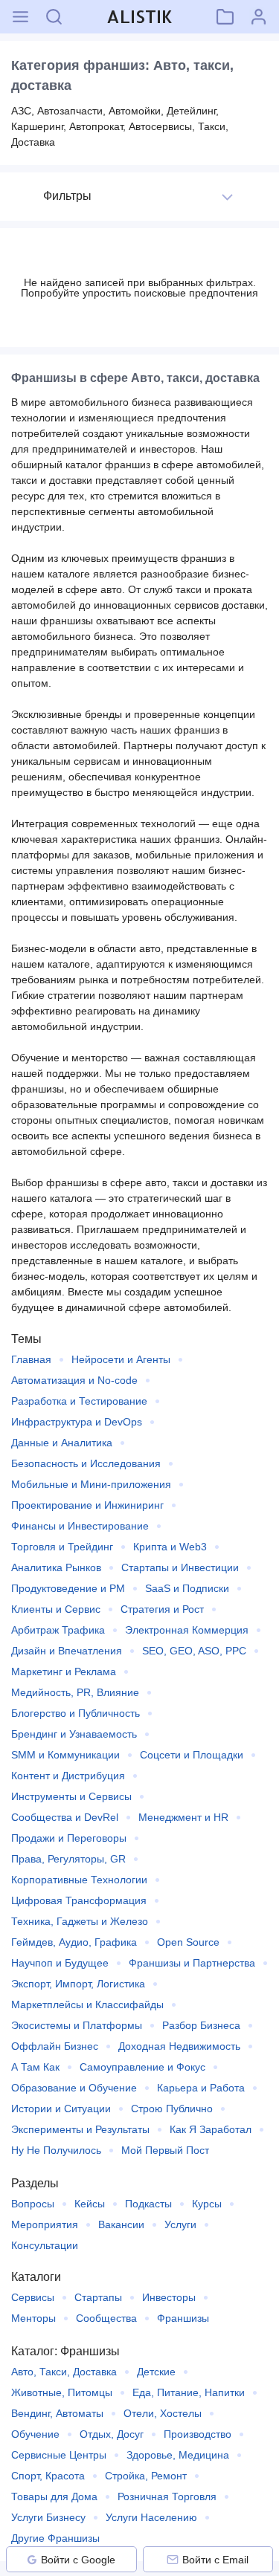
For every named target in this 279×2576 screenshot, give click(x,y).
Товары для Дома (54, 2496)
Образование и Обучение (74, 2088)
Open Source (188, 1942)
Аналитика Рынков (56, 1567)
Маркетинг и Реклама (64, 1672)
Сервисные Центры (59, 2455)
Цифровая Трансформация (79, 1900)
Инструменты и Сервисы (71, 1796)
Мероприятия (45, 2224)
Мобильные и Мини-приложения (91, 1484)
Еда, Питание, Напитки (189, 2392)
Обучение (35, 2434)
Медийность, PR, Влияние (75, 1692)
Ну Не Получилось (56, 2150)
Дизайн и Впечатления (67, 1651)
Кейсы (90, 2204)
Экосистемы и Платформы (77, 2025)
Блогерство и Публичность (76, 1713)
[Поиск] (54, 17)
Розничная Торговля (167, 2496)
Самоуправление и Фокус (142, 2067)
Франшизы (183, 2318)
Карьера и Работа (201, 2088)
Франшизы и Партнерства (192, 1963)
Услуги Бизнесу (48, 2517)
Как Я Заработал (211, 2129)
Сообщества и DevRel (65, 1817)
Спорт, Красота (48, 2476)
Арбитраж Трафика (58, 1630)
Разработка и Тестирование (79, 1401)
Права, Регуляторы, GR (68, 1859)
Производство (198, 2434)
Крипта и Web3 (170, 1547)
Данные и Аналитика (62, 1443)
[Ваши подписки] (225, 17)
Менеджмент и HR (183, 1817)
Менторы (33, 2318)
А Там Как (35, 2067)
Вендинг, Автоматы (57, 2413)
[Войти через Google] (32, 2560)
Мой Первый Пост (165, 2150)
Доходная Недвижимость (179, 2046)
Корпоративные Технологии (79, 1880)
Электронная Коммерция (187, 1630)
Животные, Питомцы (62, 2392)
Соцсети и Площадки (192, 1755)
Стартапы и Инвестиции (180, 1567)
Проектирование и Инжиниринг (87, 1505)
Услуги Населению (151, 2517)
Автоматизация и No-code (74, 1380)
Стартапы (98, 2297)
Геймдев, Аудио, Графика (74, 1942)
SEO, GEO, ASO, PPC (194, 1651)
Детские (156, 2372)
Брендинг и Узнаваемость (74, 1734)
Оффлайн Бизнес (55, 2046)
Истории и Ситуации (61, 2109)
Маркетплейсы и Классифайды (87, 2004)
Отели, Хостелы (163, 2413)
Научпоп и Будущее (60, 1963)
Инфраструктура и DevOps (77, 1422)
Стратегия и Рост (162, 1609)
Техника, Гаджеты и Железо (80, 1921)
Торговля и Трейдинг (62, 1547)
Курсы (207, 2204)
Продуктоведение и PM (68, 1588)
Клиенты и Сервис (56, 1609)
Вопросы (33, 2204)
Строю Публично (172, 2109)
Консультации (45, 2245)
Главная (31, 1359)
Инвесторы (169, 2297)
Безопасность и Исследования (86, 1463)
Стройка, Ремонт (146, 2476)
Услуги (180, 2224)
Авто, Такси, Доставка (64, 2372)
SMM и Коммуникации (65, 1755)
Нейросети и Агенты (121, 1359)
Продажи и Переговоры (69, 1838)
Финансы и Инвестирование (80, 1526)
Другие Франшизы (55, 2538)
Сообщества (106, 2318)
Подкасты (148, 2204)
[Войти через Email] (173, 2560)
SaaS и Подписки (187, 1588)
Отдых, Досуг (112, 2434)
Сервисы (33, 2297)
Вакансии (121, 2224)
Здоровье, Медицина (178, 2455)
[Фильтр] (227, 197)
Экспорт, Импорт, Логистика (78, 1984)
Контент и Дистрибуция (68, 1776)
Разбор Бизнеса (201, 2025)
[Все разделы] (20, 17)
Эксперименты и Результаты (80, 2129)
